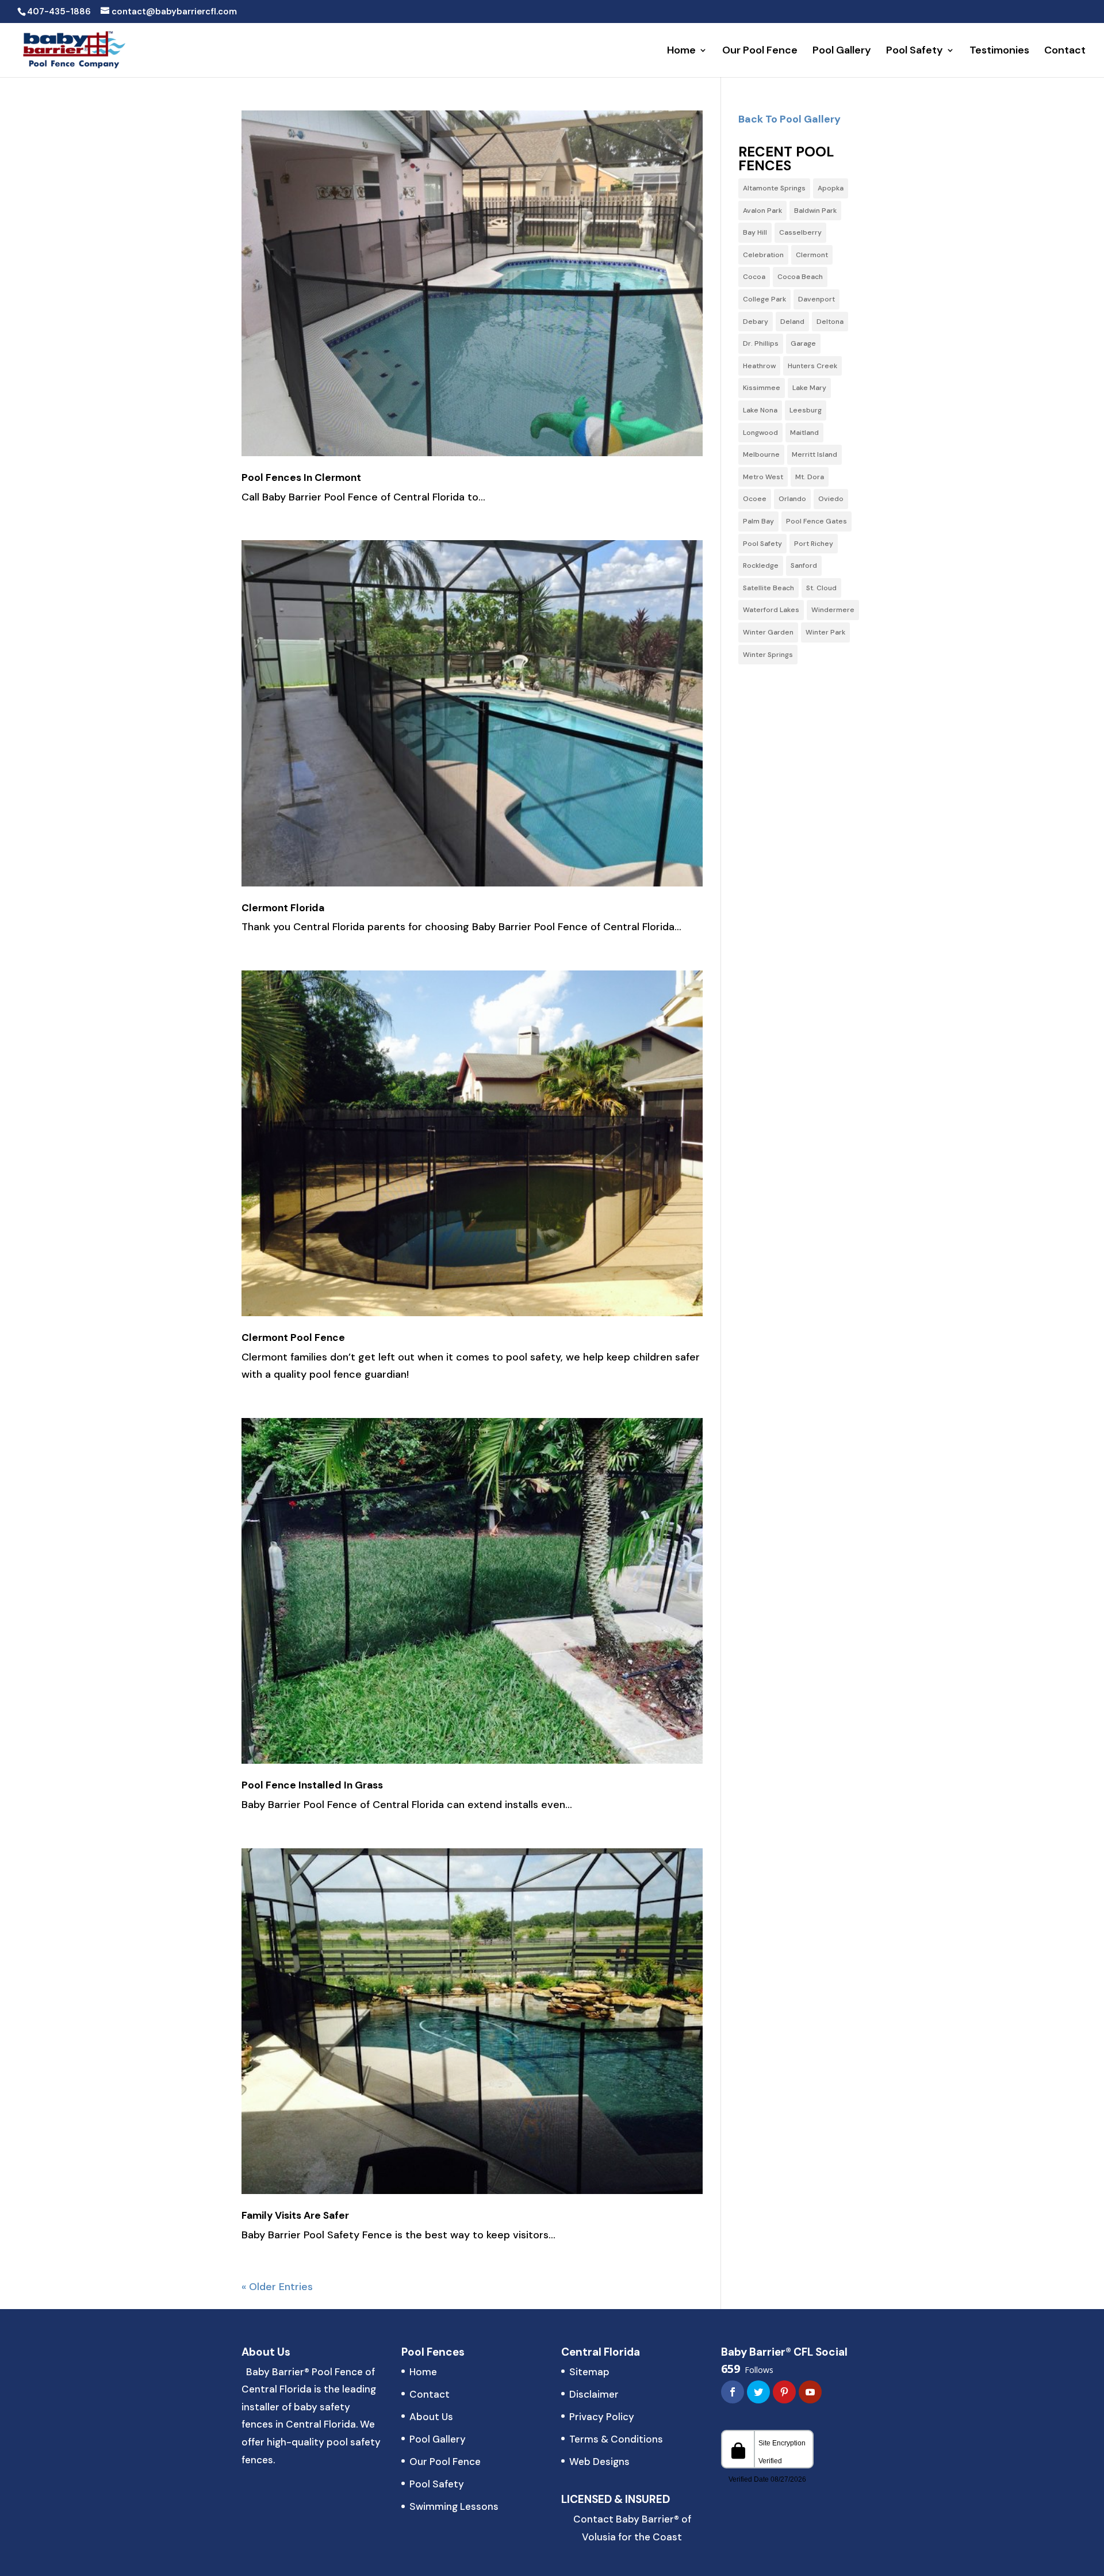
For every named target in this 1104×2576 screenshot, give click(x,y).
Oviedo (831, 499)
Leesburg (806, 410)
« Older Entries (277, 2287)
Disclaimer (594, 2394)
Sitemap (589, 2372)
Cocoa (754, 277)
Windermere (833, 610)
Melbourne (761, 454)
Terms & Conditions (616, 2439)
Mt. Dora (810, 477)
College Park (764, 299)
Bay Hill (755, 232)
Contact (1065, 51)
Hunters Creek (812, 366)
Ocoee (755, 499)
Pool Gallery (842, 51)
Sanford (804, 565)
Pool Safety (915, 51)
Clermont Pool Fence (293, 1337)
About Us (431, 2417)
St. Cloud (821, 588)
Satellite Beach (768, 588)
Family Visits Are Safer (295, 2215)
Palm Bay (758, 521)
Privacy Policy (602, 2417)
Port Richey (814, 544)
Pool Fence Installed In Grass (312, 1785)
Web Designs (599, 2462)
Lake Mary (809, 388)
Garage (803, 343)
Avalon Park (762, 211)
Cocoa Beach (800, 277)
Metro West (763, 477)
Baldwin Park (815, 211)
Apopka (831, 188)
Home (681, 51)
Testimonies (999, 51)
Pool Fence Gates (816, 521)
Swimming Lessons (454, 2506)
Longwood (760, 433)
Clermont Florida (283, 908)
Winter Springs (768, 655)
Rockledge (761, 565)
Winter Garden (768, 632)
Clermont (812, 255)
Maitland (804, 433)
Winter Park (825, 632)
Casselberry (800, 232)
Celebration (763, 255)
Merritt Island (814, 454)
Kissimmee (762, 388)
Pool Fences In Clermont (301, 477)
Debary (756, 322)
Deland (792, 322)
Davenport (816, 299)
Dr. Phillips (761, 343)
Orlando (792, 499)
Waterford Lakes (771, 610)
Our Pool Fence (760, 51)
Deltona (830, 322)
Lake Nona (760, 410)
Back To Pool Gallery (789, 119)
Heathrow (759, 366)
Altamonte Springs (774, 188)
